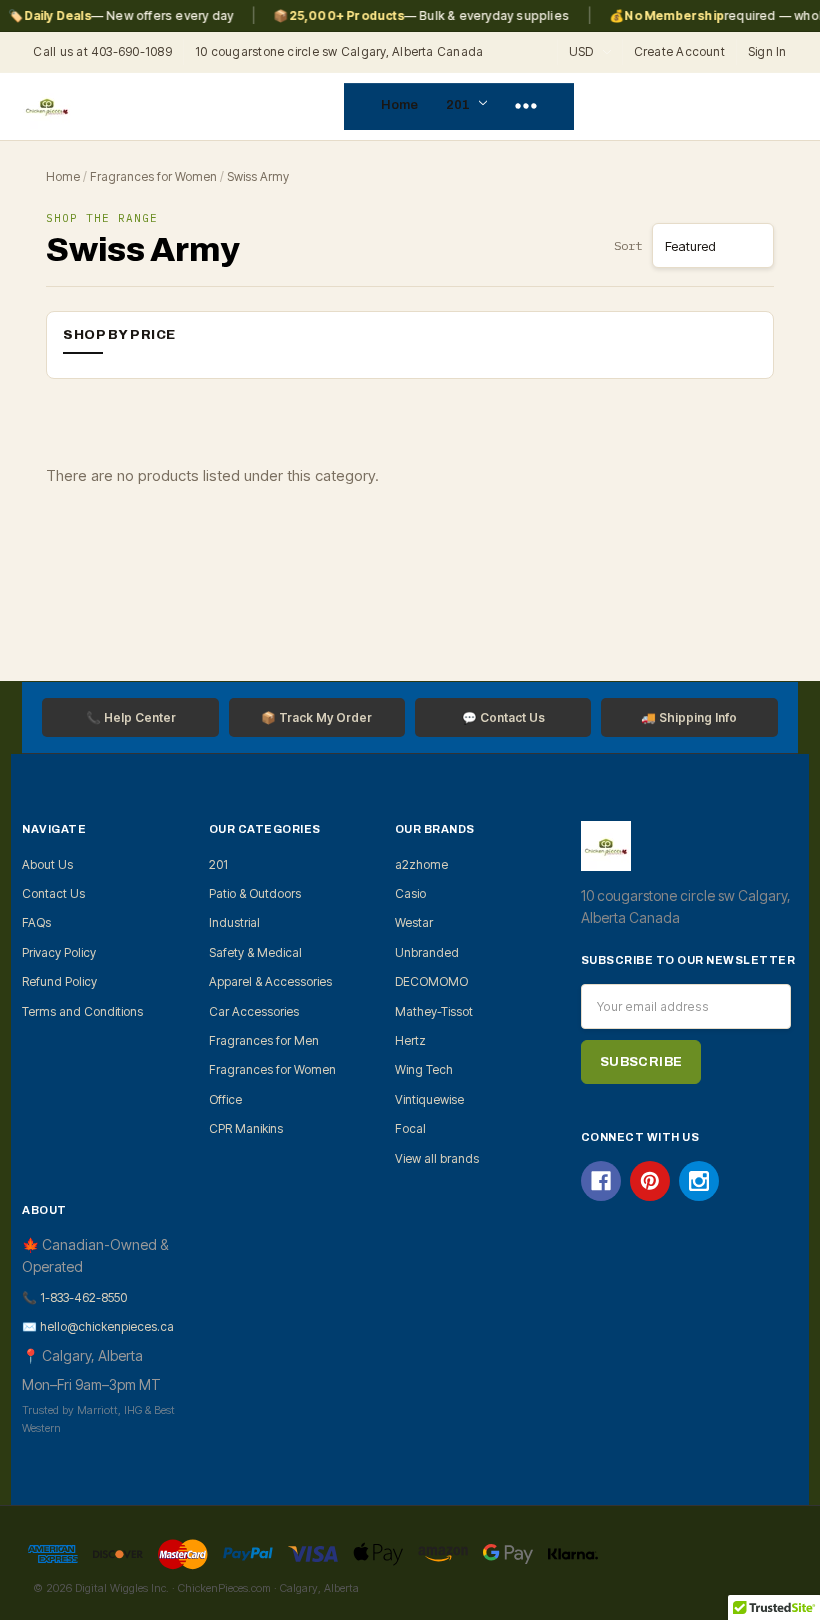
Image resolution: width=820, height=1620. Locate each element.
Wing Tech (424, 1069)
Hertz (410, 1040)
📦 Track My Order (316, 717)
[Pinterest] (650, 1181)
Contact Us (53, 893)
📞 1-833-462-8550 (74, 1297)
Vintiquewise (429, 1099)
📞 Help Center (131, 717)
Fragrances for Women (153, 176)
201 (459, 105)
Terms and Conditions (82, 1011)
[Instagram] (699, 1181)
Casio (410, 893)
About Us (47, 864)
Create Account (679, 51)
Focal (410, 1128)
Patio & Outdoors (255, 893)
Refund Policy (59, 981)
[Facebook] (601, 1181)
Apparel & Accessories (270, 981)
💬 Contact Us (503, 717)
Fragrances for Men (264, 1040)
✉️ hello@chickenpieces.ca (98, 1326)
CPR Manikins (246, 1128)
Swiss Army (258, 176)
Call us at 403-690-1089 (102, 51)
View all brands (437, 1158)
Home (399, 105)
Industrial (234, 922)
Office (225, 1099)
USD (583, 51)
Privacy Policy (59, 952)
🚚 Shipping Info (689, 717)
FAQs (36, 922)
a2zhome (421, 864)
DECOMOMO (431, 981)
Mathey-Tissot (434, 1011)
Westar (414, 922)
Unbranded (427, 952)
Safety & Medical (255, 952)
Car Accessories (254, 1011)
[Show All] (526, 107)
